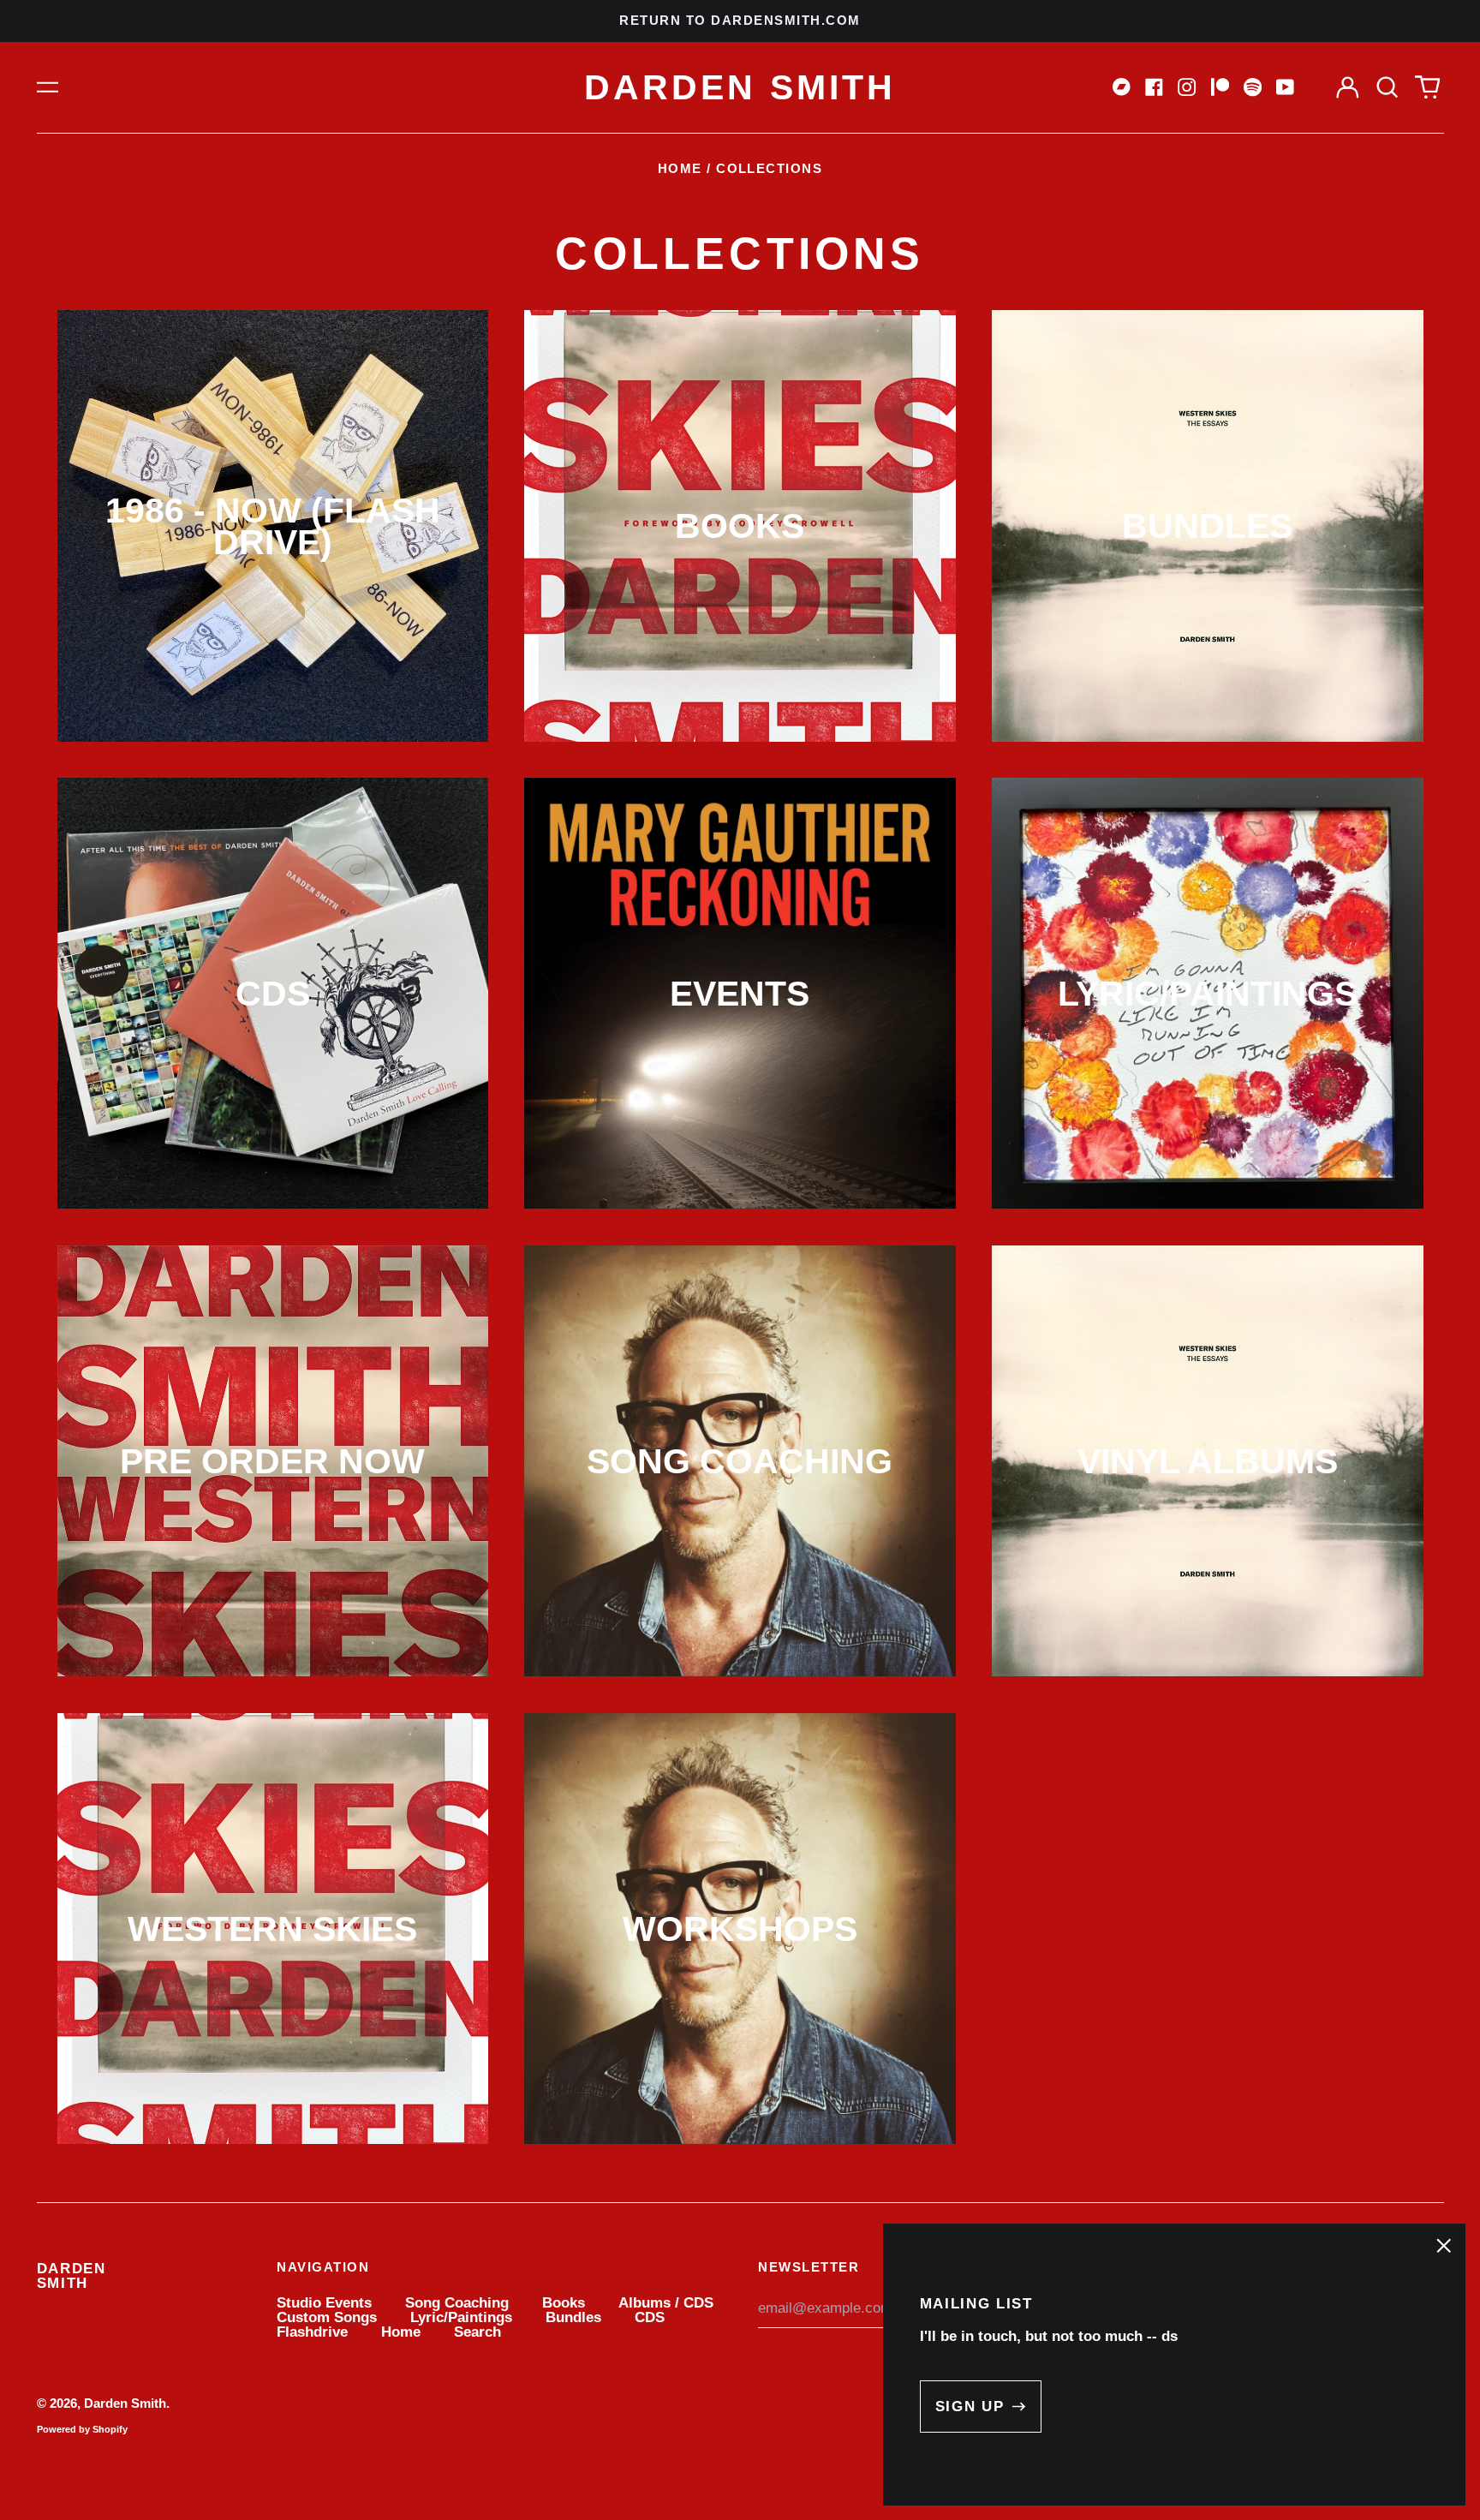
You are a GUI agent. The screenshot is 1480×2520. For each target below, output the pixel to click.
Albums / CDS (666, 2303)
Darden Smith (740, 87)
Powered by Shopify (82, 2429)
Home (680, 169)
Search (477, 2332)
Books (564, 2303)
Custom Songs (327, 2317)
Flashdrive (312, 2332)
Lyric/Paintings (461, 2317)
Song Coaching (457, 2303)
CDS (650, 2317)
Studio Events (324, 2303)
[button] (1387, 87)
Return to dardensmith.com (740, 21)
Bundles (573, 2317)
